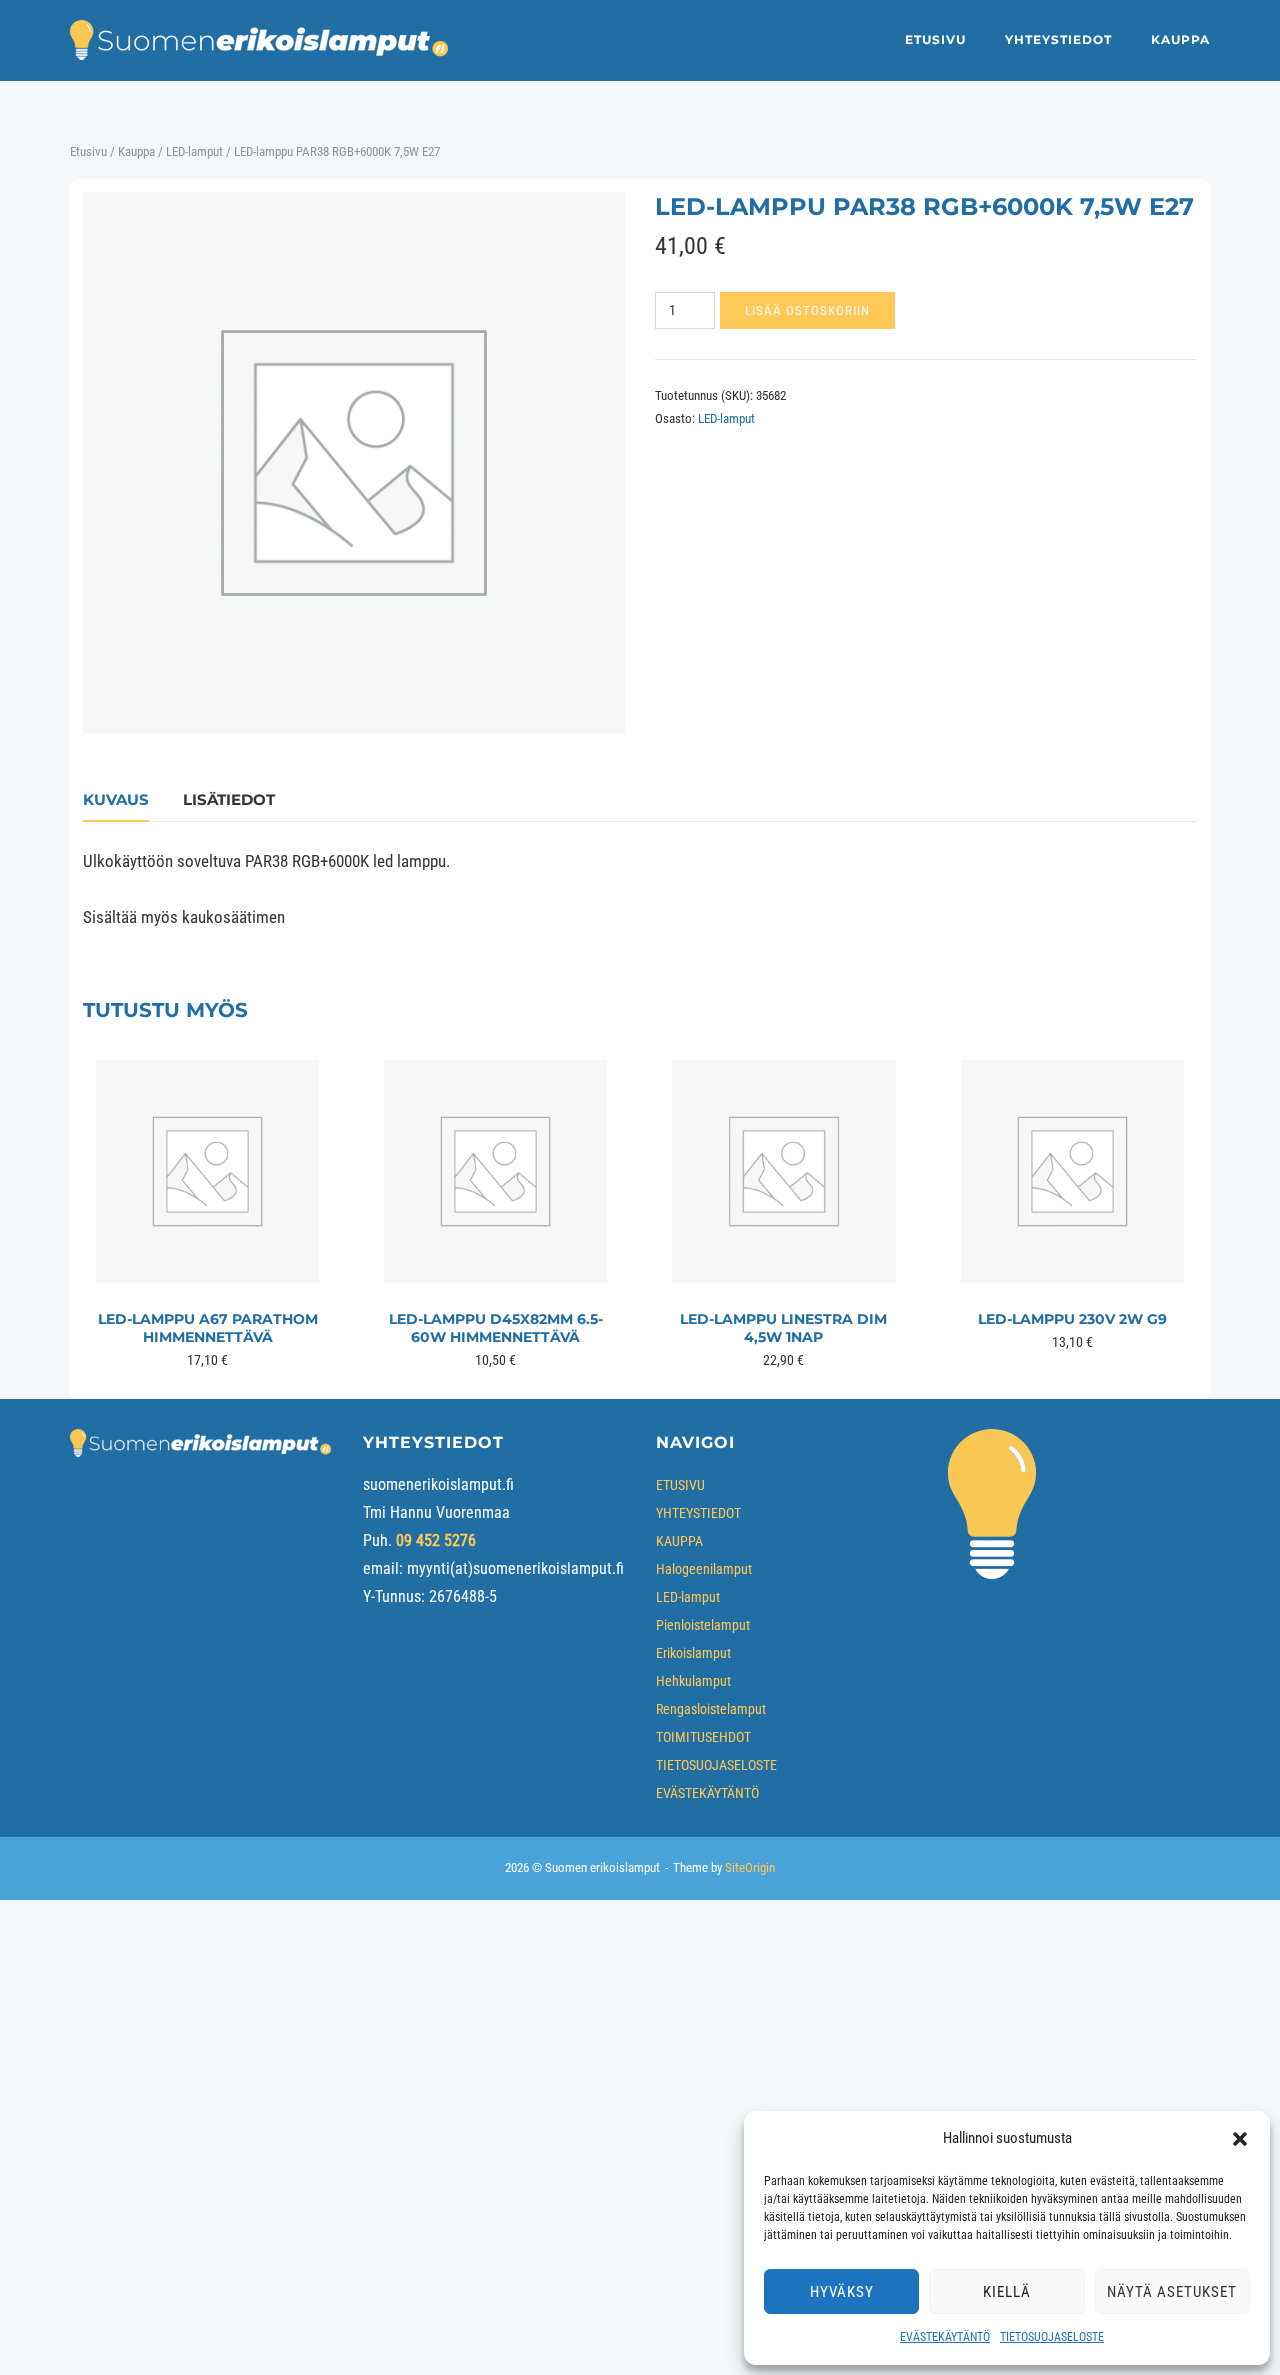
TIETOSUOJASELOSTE (1052, 2337)
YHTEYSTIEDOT (1058, 39)
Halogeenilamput (704, 1569)
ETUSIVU (935, 39)
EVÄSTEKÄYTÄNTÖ (945, 2337)
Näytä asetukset (1172, 2292)
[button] (1240, 2139)
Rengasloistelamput (711, 1709)
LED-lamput (194, 151)
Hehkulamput (693, 1681)
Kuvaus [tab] (116, 799)
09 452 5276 (436, 1540)
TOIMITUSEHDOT (703, 1737)
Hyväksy (842, 2292)
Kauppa (136, 151)
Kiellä (1007, 2292)
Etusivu (88, 151)
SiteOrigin (750, 1867)
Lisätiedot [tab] (229, 799)
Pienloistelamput (703, 1625)
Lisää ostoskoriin (807, 310)
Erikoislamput (693, 1653)
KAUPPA (1180, 39)
